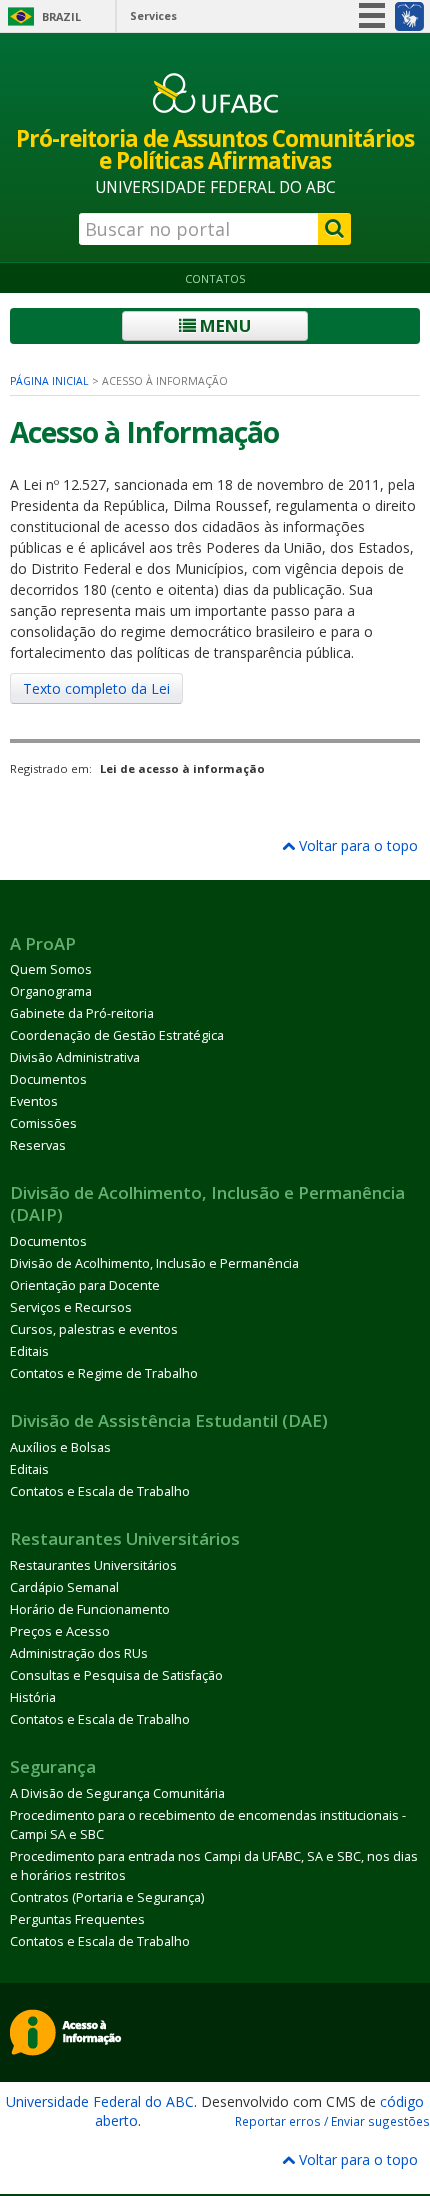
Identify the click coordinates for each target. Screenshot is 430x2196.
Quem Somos (51, 969)
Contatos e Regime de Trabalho (104, 1373)
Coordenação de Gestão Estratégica (117, 1035)
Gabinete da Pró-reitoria (82, 1013)
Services (153, 15)
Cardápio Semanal (64, 1587)
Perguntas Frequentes (77, 1919)
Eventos (34, 1101)
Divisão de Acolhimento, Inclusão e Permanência (154, 1263)
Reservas (38, 1145)
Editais (29, 1351)
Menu (223, 325)
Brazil (61, 16)
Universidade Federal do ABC (100, 2101)
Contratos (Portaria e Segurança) (107, 1897)
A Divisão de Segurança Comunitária (117, 1793)
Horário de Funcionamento (90, 1609)
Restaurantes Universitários (93, 1565)
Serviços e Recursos (71, 1307)
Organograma (51, 991)
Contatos (215, 278)
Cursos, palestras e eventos (94, 1329)
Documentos (48, 1079)
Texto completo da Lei (96, 688)
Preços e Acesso (60, 1631)
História (33, 1697)
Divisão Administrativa (75, 1057)
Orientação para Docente (85, 1285)
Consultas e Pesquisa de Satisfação (116, 1675)
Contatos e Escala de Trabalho (100, 1491)
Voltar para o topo (356, 845)
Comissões (43, 1123)
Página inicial (49, 381)
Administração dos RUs (79, 1653)
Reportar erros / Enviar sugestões (332, 2121)
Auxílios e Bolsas (60, 1447)
